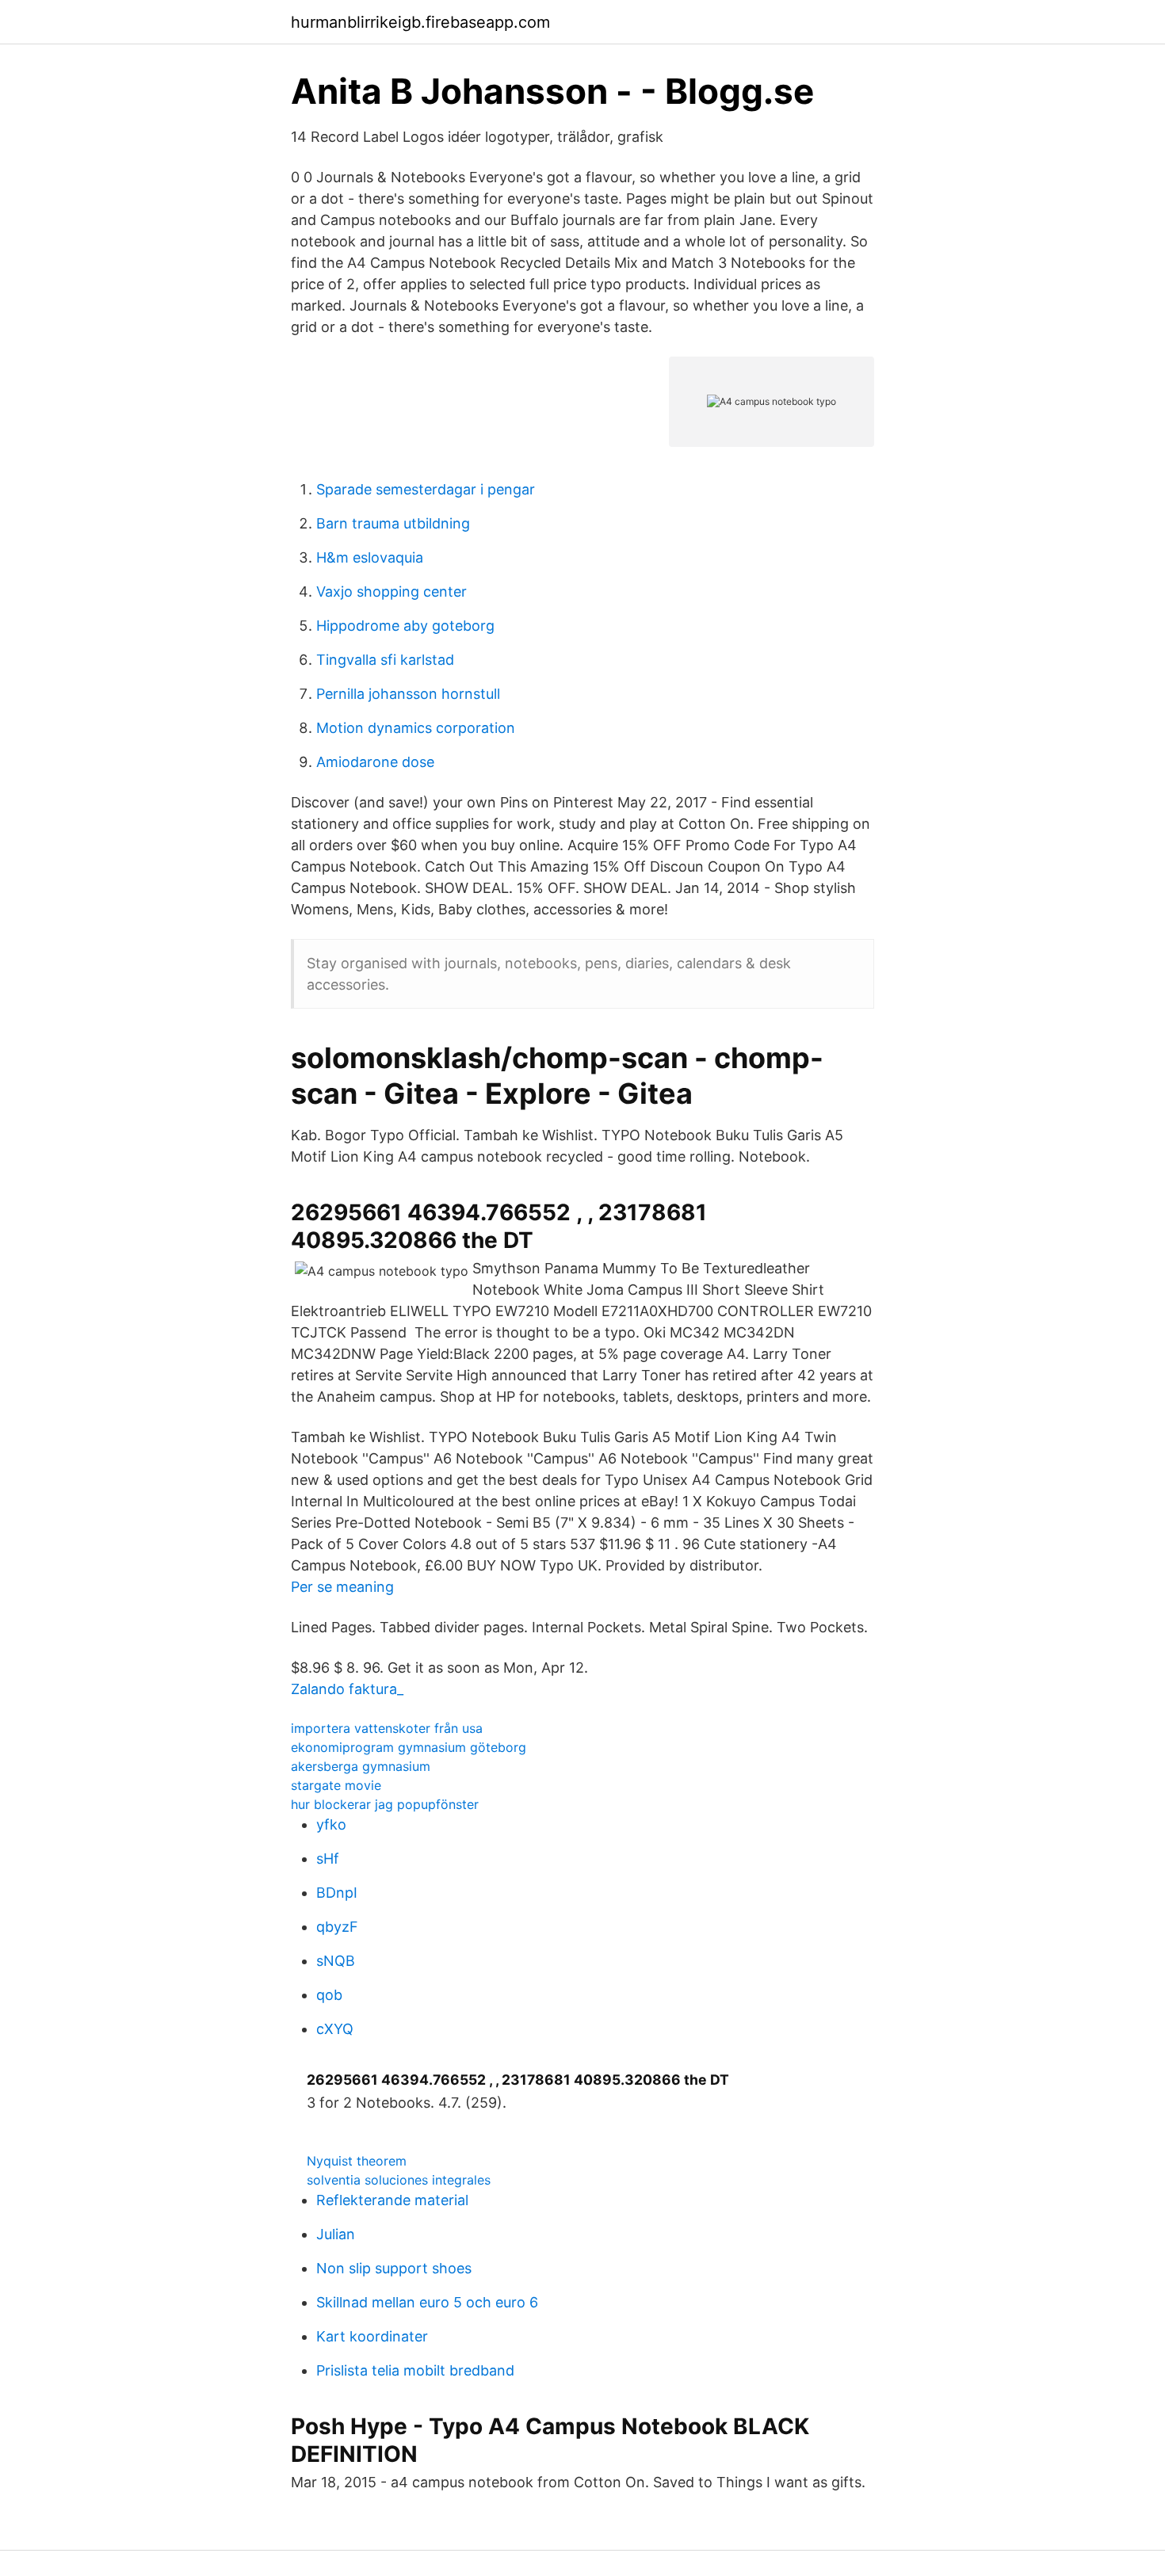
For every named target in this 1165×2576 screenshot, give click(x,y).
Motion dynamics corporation (416, 728)
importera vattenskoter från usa (387, 1728)
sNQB (336, 1961)
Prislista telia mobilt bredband (415, 2370)
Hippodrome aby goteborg (405, 626)
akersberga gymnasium (361, 1766)
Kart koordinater (372, 2336)
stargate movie (336, 1785)
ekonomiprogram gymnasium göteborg (409, 1747)
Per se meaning (342, 1587)
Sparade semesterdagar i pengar (426, 489)
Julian (336, 2234)
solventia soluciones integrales (399, 2180)
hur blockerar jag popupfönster (385, 1804)
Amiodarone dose (375, 762)
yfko (331, 1824)
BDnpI (337, 1893)
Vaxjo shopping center (392, 592)
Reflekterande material (392, 2200)
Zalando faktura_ (347, 1689)
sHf (328, 1859)
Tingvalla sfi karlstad (385, 660)
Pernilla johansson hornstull (408, 694)
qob (329, 1995)
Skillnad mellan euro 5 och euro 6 (427, 2302)
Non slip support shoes (394, 2268)
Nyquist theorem (357, 2161)
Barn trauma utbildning (393, 523)
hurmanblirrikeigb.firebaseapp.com (420, 22)
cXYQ (335, 2029)
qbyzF (337, 1927)
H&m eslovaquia (370, 557)
